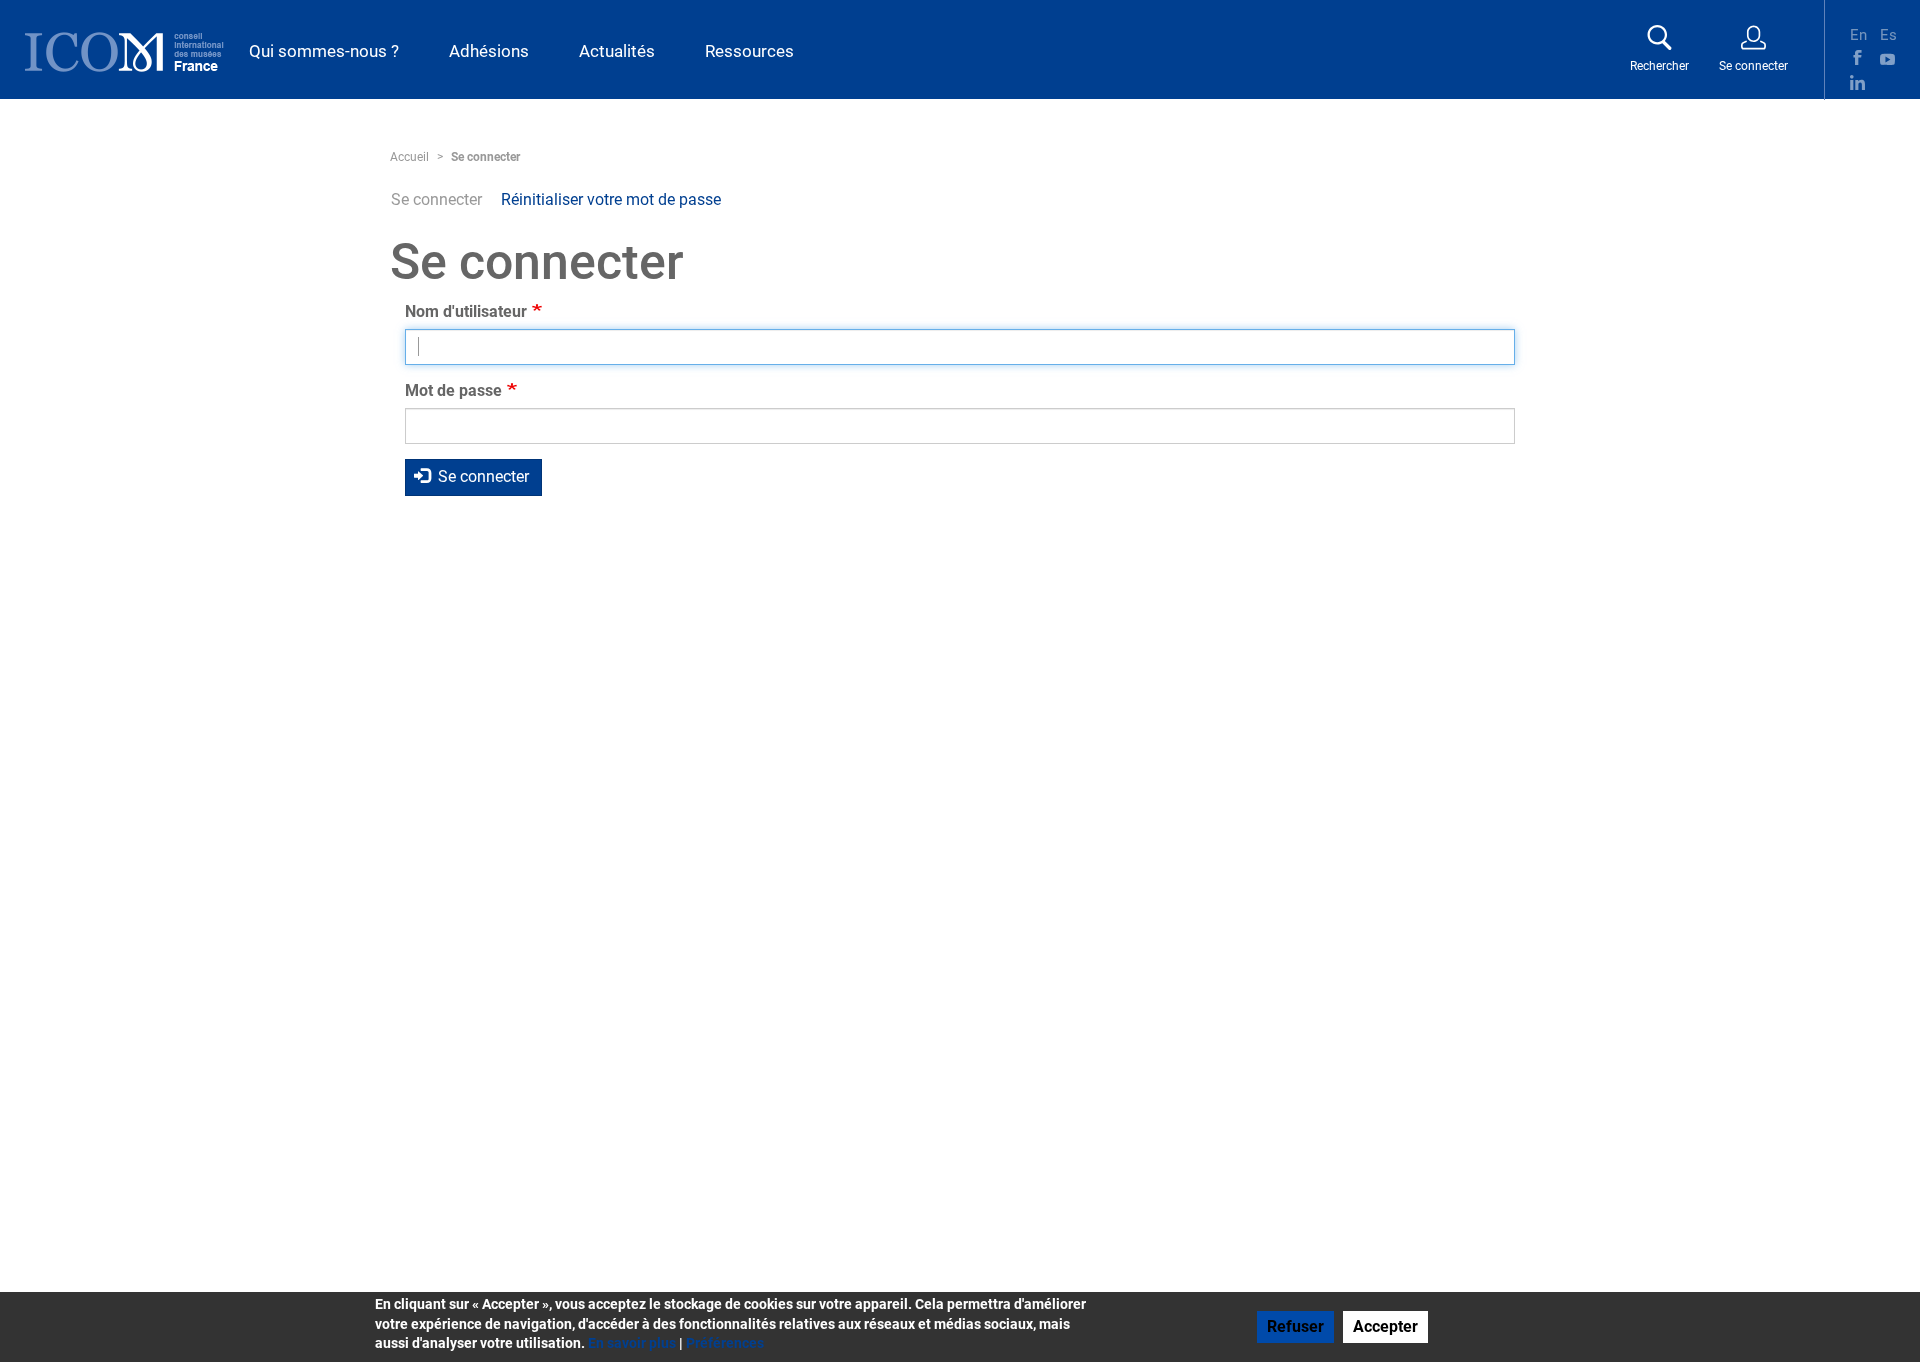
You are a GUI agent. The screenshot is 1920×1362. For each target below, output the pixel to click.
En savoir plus (632, 1343)
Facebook (1857, 57)
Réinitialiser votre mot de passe (611, 199)
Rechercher (1659, 66)
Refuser (1295, 1326)
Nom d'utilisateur (466, 311)
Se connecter (1753, 66)
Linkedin (1857, 82)
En (1857, 33)
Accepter (1385, 1326)
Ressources (749, 51)
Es (1887, 33)
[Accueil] (124, 52)
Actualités (617, 51)
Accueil (409, 157)
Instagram (1887, 82)
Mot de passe (453, 390)
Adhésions (489, 51)
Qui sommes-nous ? (324, 51)
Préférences (725, 1343)
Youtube (1887, 57)
